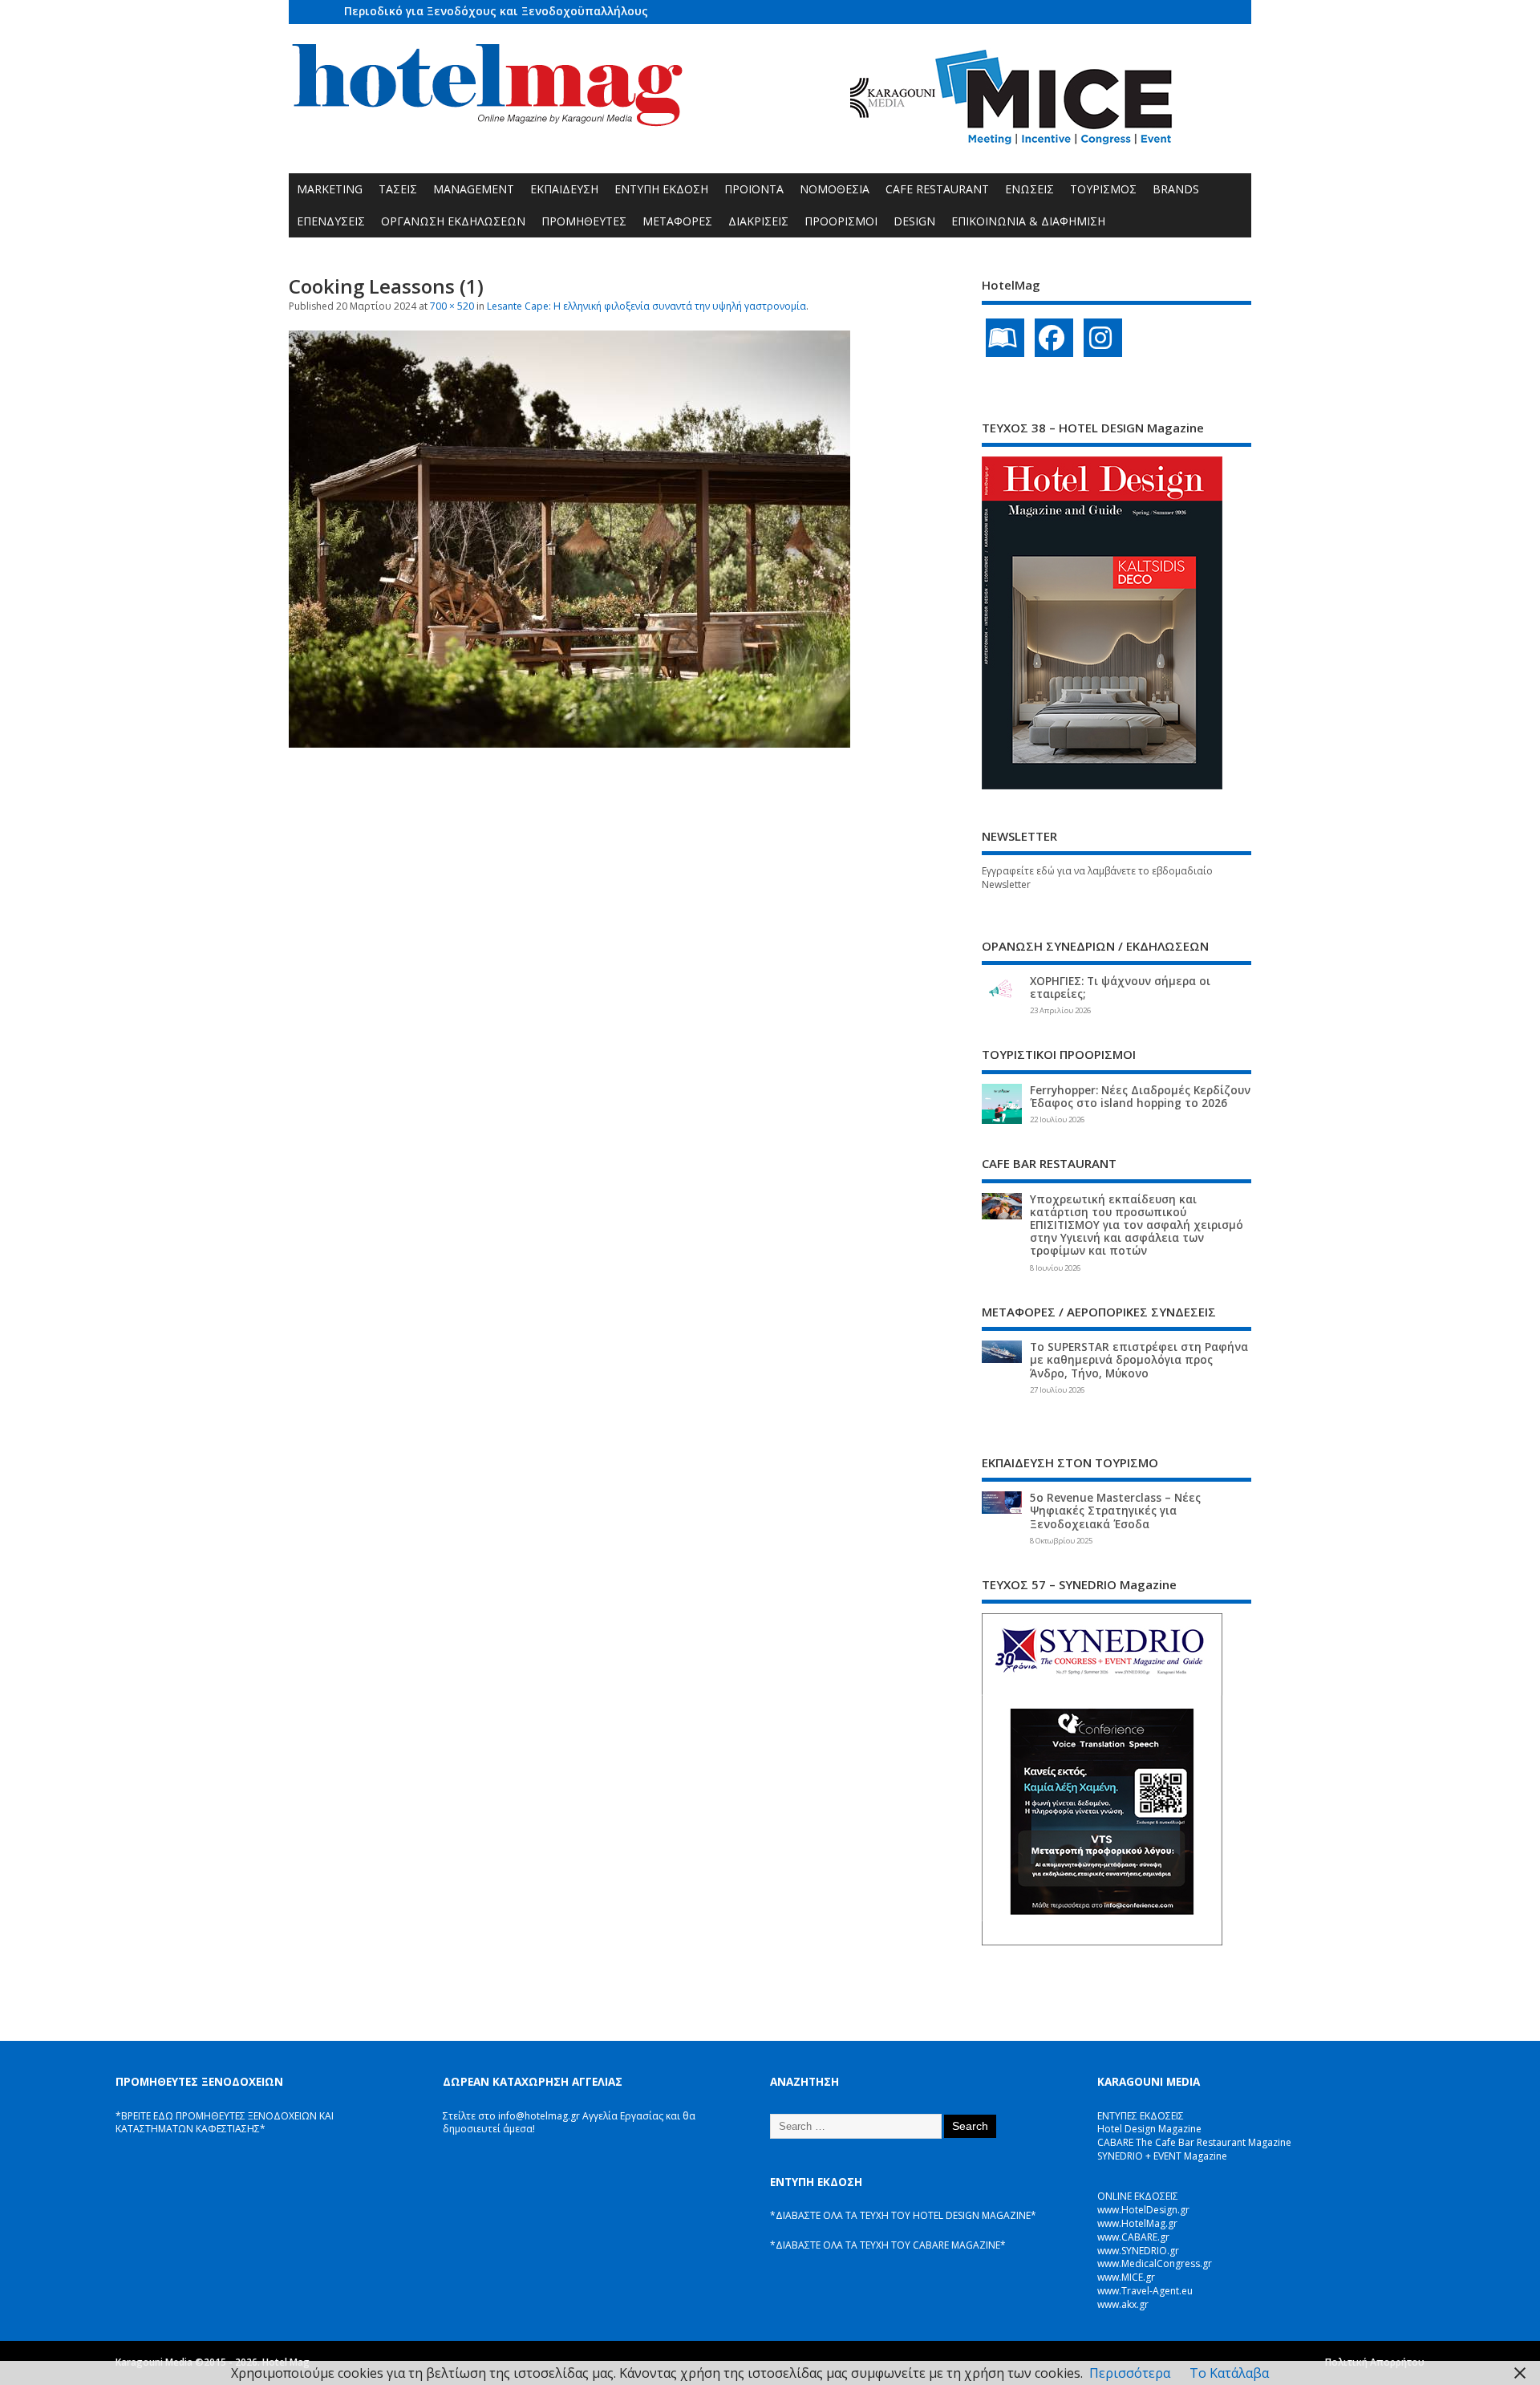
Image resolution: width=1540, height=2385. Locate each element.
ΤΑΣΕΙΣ (398, 189)
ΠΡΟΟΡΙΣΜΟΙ (841, 221)
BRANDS (1176, 189)
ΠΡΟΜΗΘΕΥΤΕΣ (584, 221)
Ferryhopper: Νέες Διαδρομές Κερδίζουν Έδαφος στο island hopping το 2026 (1140, 1097)
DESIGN (914, 221)
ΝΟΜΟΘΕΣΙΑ (835, 189)
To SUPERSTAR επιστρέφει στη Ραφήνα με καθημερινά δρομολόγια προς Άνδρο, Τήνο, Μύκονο (1139, 1360)
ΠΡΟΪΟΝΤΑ (754, 189)
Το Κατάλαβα (1229, 2373)
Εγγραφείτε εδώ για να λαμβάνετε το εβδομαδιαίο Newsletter (1097, 878)
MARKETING (330, 189)
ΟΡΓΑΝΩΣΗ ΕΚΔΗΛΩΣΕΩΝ (453, 221)
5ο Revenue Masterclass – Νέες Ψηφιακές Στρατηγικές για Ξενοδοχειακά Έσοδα (1115, 1511)
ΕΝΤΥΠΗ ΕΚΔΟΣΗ (661, 189)
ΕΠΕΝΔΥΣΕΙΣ (331, 221)
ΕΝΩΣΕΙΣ (1029, 189)
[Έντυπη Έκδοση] (1005, 338)
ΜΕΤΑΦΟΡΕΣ (677, 221)
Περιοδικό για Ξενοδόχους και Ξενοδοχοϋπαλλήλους (496, 11)
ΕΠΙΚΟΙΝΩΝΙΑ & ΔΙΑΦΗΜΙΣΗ (1028, 221)
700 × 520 (452, 306)
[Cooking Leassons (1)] (569, 743)
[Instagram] (1103, 338)
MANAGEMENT (474, 189)
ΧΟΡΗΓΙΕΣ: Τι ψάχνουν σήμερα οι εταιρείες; (1120, 988)
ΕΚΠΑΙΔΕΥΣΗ (564, 189)
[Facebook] (1054, 338)
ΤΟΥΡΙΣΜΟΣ (1103, 189)
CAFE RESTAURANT (937, 189)
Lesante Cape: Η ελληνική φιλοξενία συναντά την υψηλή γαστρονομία (646, 306)
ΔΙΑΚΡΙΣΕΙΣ (758, 221)
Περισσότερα (1130, 2373)
